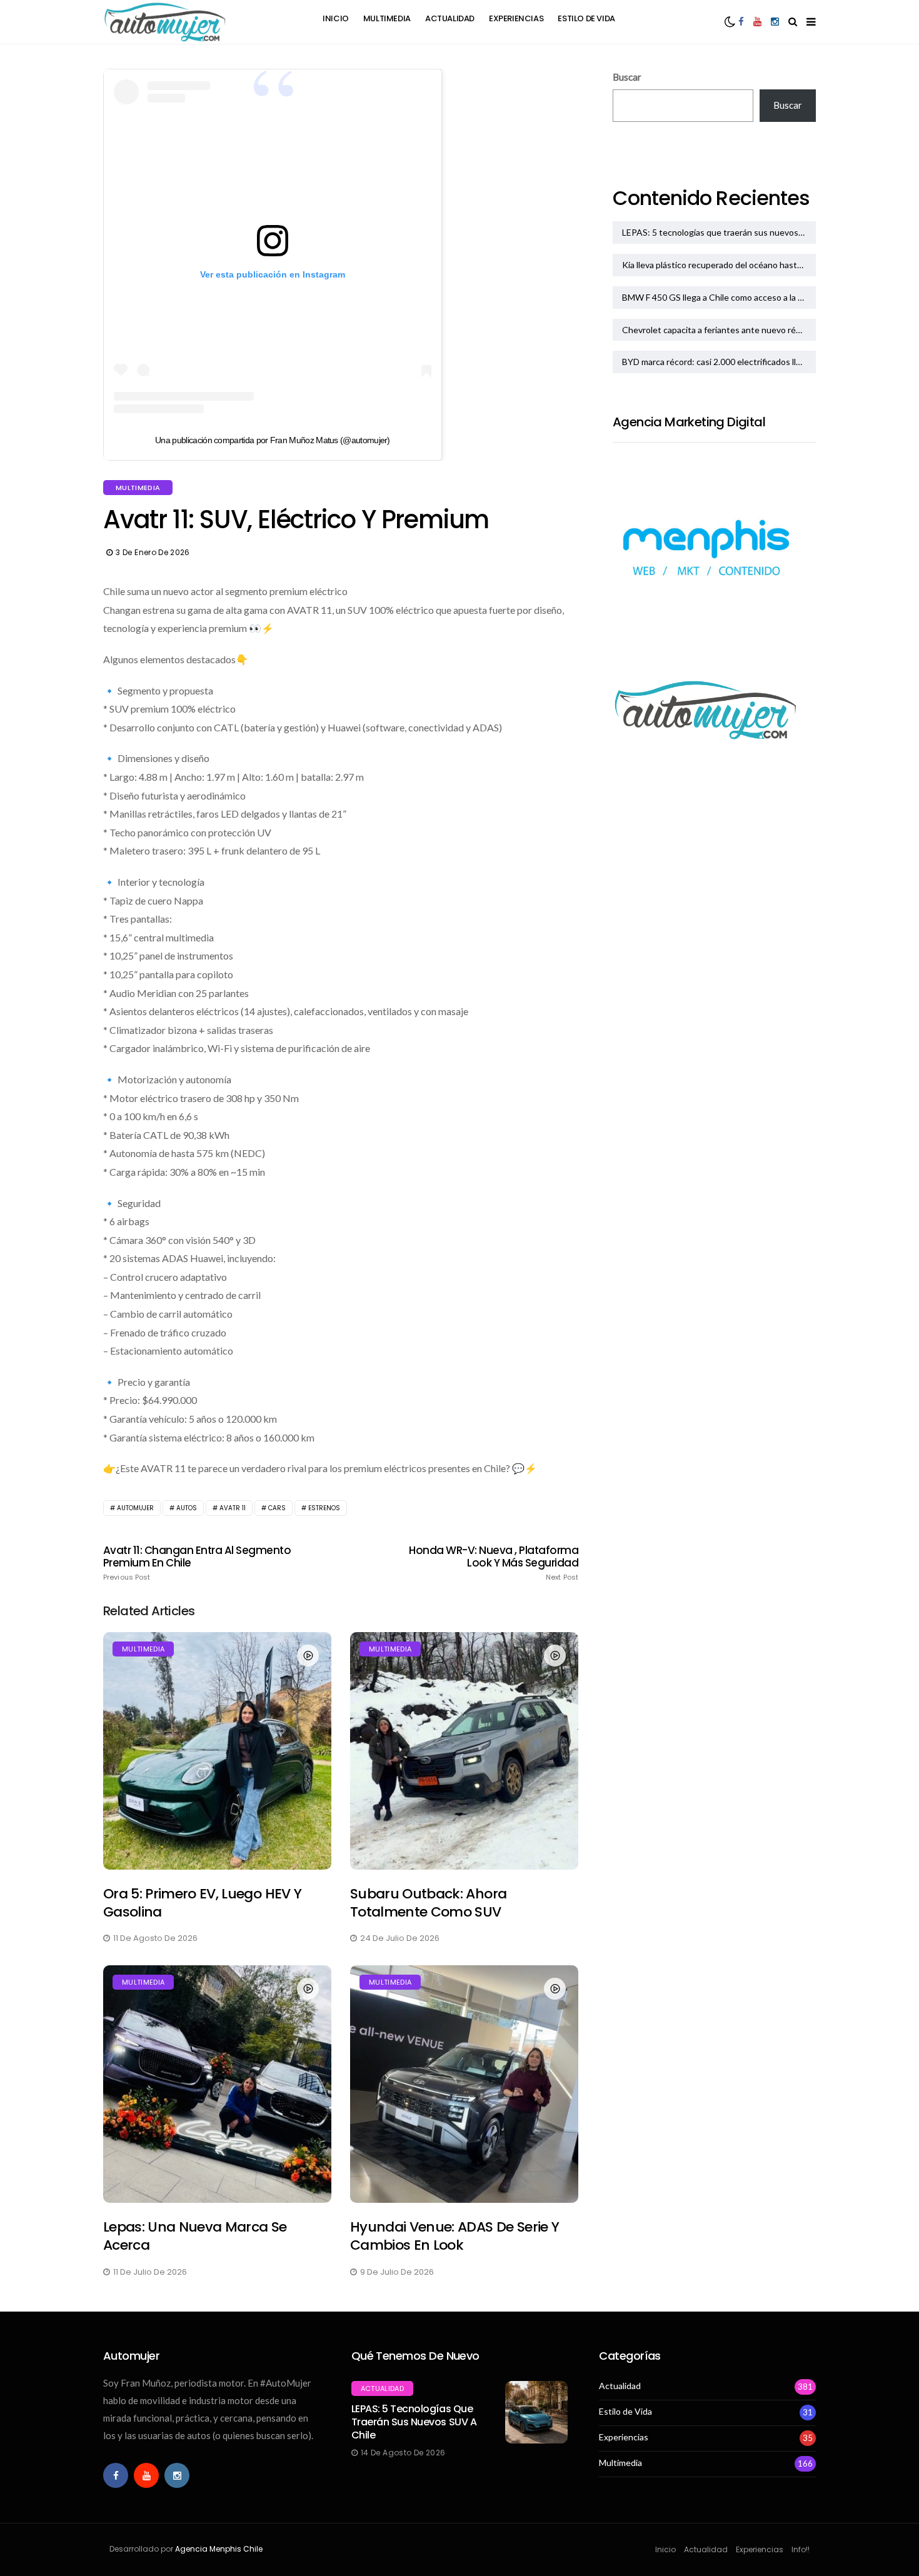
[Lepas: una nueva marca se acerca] (217, 2084)
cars (277, 1508)
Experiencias (516, 18)
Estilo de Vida (586, 18)
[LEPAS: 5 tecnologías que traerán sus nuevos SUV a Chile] (536, 2412)
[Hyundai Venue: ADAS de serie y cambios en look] (464, 2084)
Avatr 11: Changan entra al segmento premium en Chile (197, 1563)
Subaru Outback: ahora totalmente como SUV (428, 1903)
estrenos (324, 1508)
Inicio (336, 18)
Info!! (801, 2549)
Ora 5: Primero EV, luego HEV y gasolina (202, 1903)
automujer (135, 1508)
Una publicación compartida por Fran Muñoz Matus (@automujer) (273, 440)
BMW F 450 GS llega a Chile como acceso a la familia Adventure (719, 297)
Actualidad (450, 18)
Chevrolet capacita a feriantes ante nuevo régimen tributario (719, 330)
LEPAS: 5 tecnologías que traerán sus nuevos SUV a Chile (719, 232)
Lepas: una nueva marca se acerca (195, 2236)
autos (187, 1508)
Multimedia (387, 18)
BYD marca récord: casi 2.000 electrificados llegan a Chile (719, 362)
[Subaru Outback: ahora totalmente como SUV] (464, 1751)
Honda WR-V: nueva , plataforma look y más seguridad (494, 1563)
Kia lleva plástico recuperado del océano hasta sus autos (719, 265)
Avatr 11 (233, 1508)
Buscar (627, 77)
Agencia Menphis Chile (219, 2549)
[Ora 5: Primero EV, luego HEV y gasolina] (217, 1751)
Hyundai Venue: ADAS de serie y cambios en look (454, 2236)
